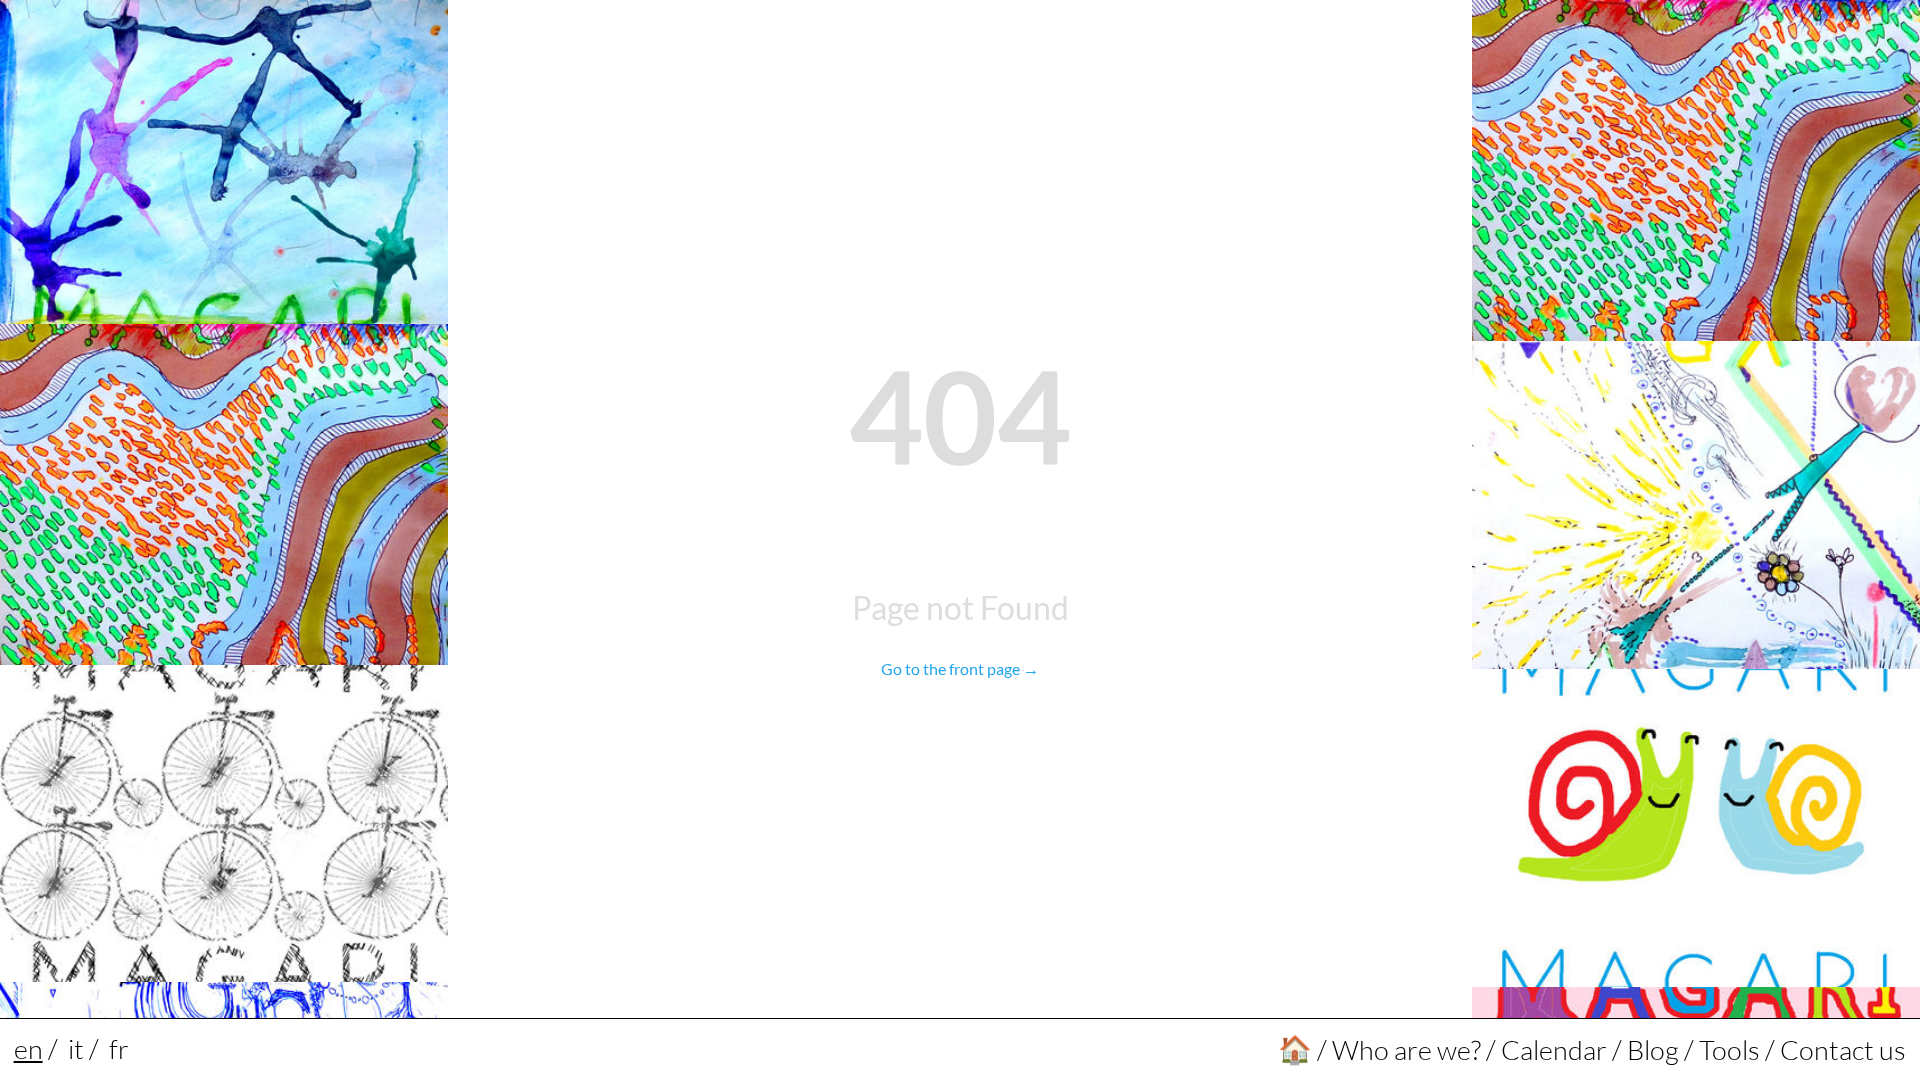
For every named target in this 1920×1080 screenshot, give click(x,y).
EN (28, 1048)
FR (119, 1048)
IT (76, 1048)
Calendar (1554, 1049)
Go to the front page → (960, 668)
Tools (1729, 1049)
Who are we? (1406, 1049)
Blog (1653, 1049)
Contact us (1843, 1049)
